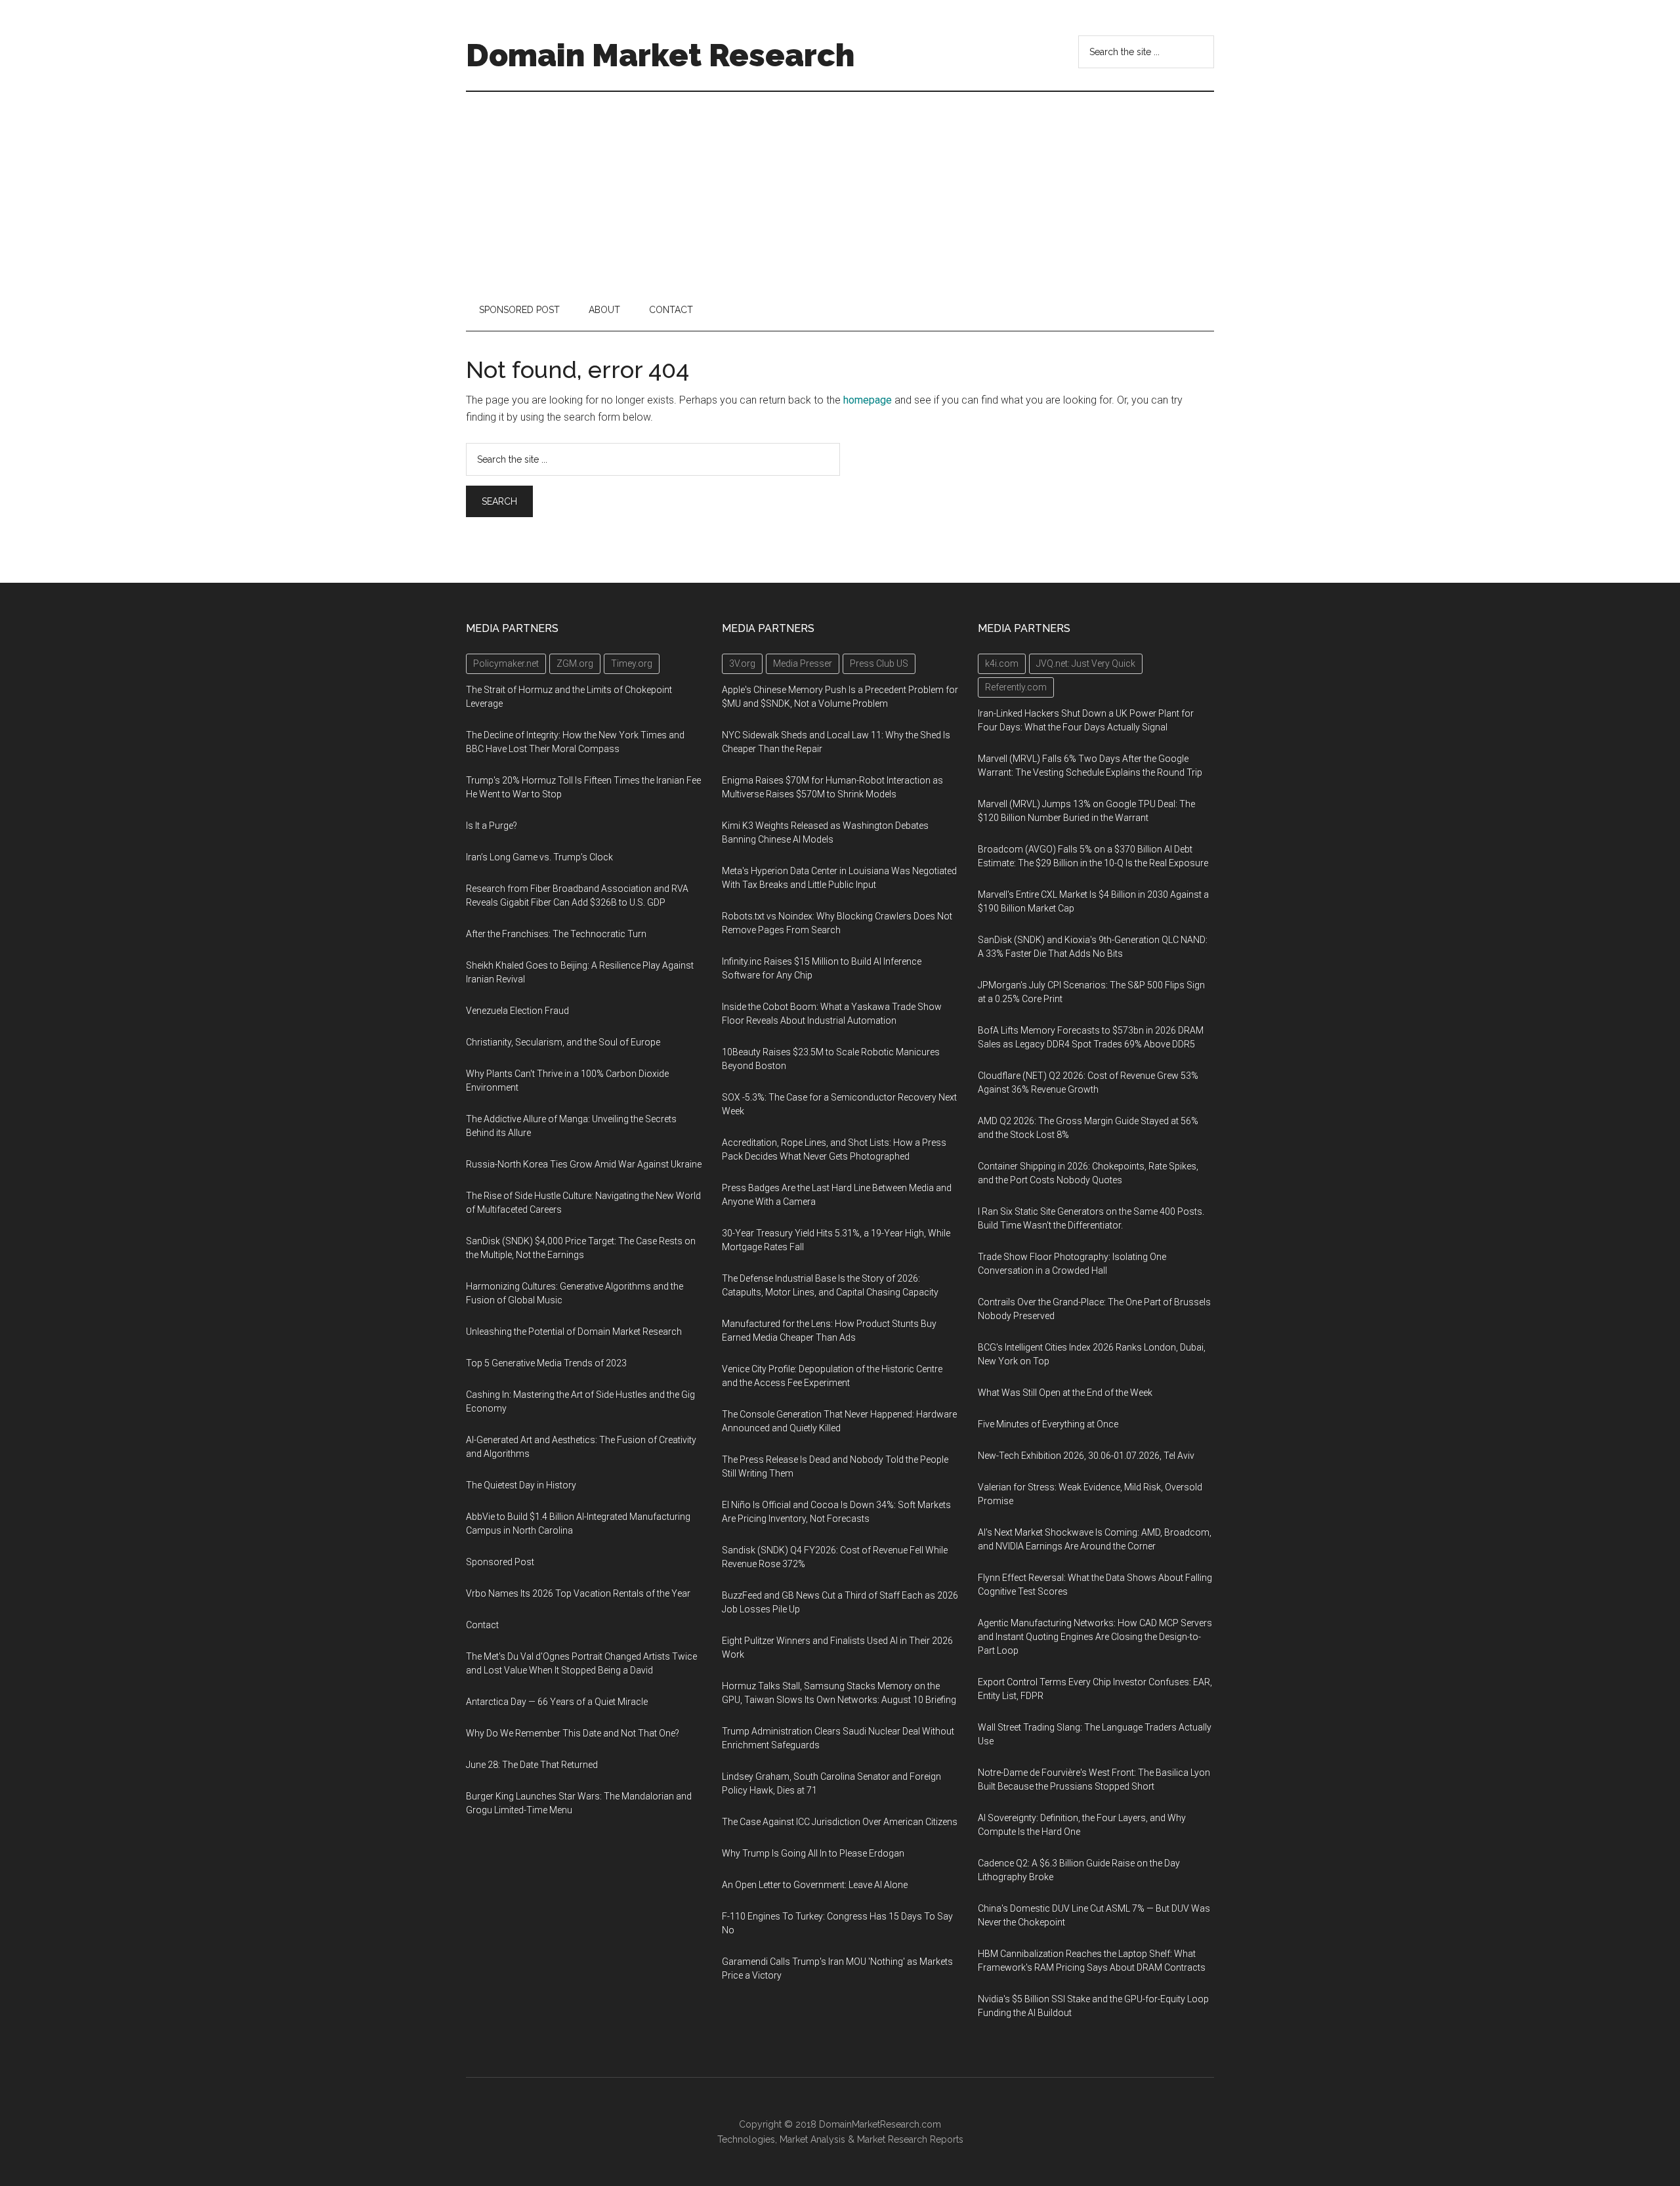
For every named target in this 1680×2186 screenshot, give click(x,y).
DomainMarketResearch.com (880, 2124)
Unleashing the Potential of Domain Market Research (574, 1332)
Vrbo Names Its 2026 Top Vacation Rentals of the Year (578, 1593)
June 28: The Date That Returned (532, 1765)
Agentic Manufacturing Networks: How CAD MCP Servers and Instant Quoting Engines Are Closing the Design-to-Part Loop (1095, 1637)
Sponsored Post (500, 1562)
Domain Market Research (660, 55)
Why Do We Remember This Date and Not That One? (573, 1733)
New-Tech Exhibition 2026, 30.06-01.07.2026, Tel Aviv (1086, 1456)
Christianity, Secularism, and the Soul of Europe (563, 1042)
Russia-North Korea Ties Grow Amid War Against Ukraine (584, 1164)
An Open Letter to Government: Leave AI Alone (815, 1885)
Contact (482, 1625)
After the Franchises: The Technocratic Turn (556, 934)
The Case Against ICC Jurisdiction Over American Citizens (840, 1822)
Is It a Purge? (492, 826)
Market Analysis (812, 2139)
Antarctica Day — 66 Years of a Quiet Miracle (557, 1702)
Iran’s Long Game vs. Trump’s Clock (539, 857)
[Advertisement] (840, 190)
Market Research (892, 2139)
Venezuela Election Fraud (517, 1011)
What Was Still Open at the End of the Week (1065, 1393)
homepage (868, 400)
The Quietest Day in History (521, 1485)
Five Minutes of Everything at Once (1048, 1424)
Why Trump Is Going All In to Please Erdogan (813, 1853)
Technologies (746, 2139)
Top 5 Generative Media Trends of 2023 (546, 1363)
